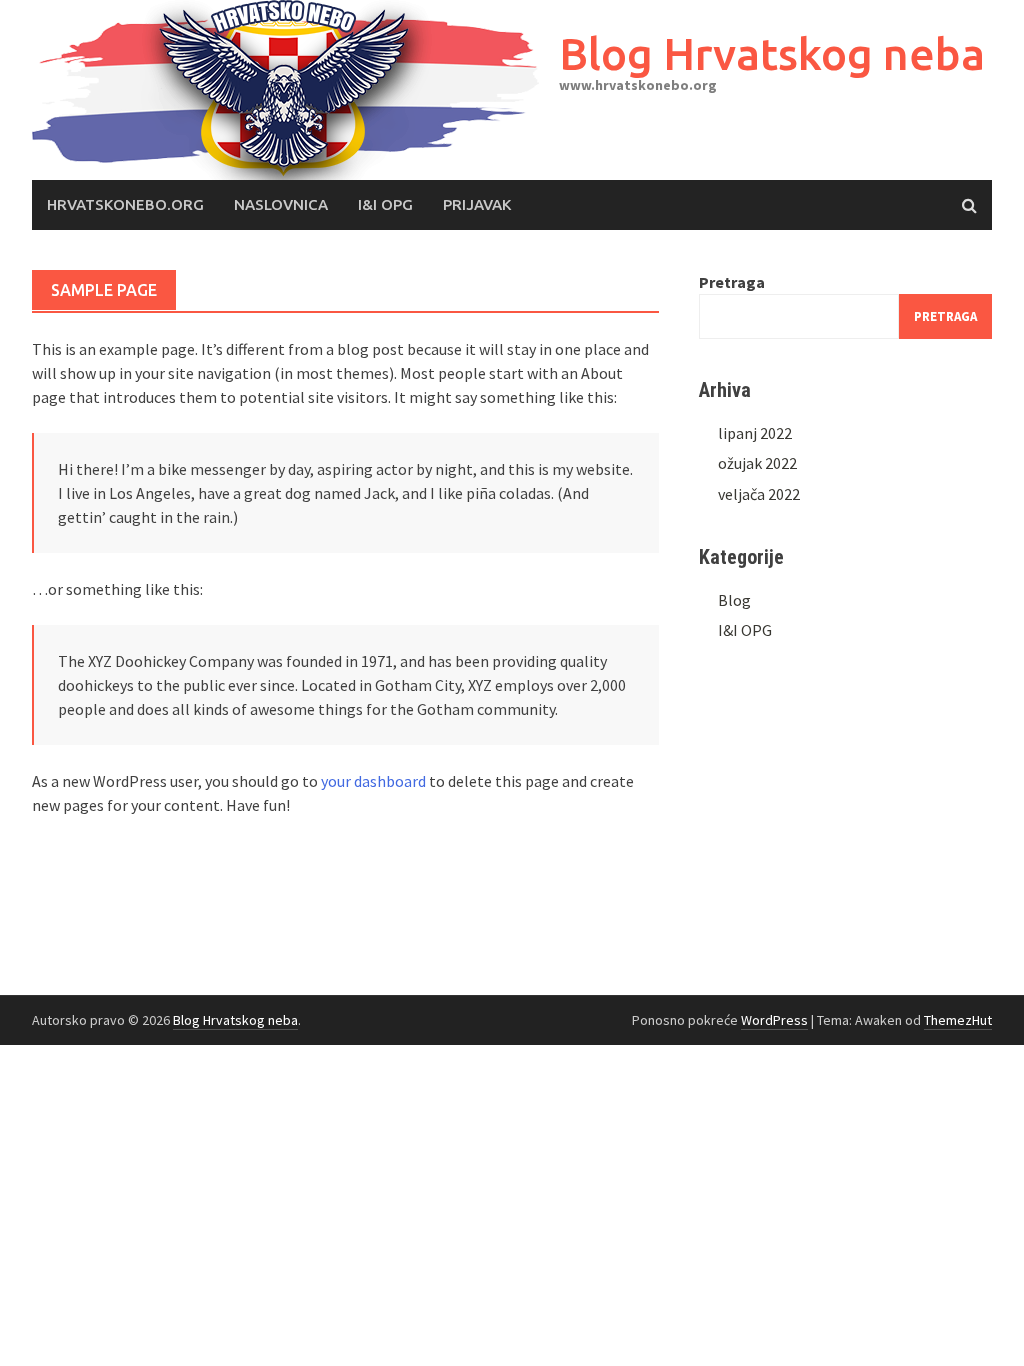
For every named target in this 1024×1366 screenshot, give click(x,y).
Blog (734, 600)
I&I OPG (385, 204)
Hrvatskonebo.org (125, 204)
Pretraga (732, 282)
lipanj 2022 (755, 433)
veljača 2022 (759, 494)
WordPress (774, 1020)
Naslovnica (281, 204)
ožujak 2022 (757, 463)
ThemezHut (958, 1020)
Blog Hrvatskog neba (772, 53)
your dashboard (373, 781)
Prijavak (477, 204)
